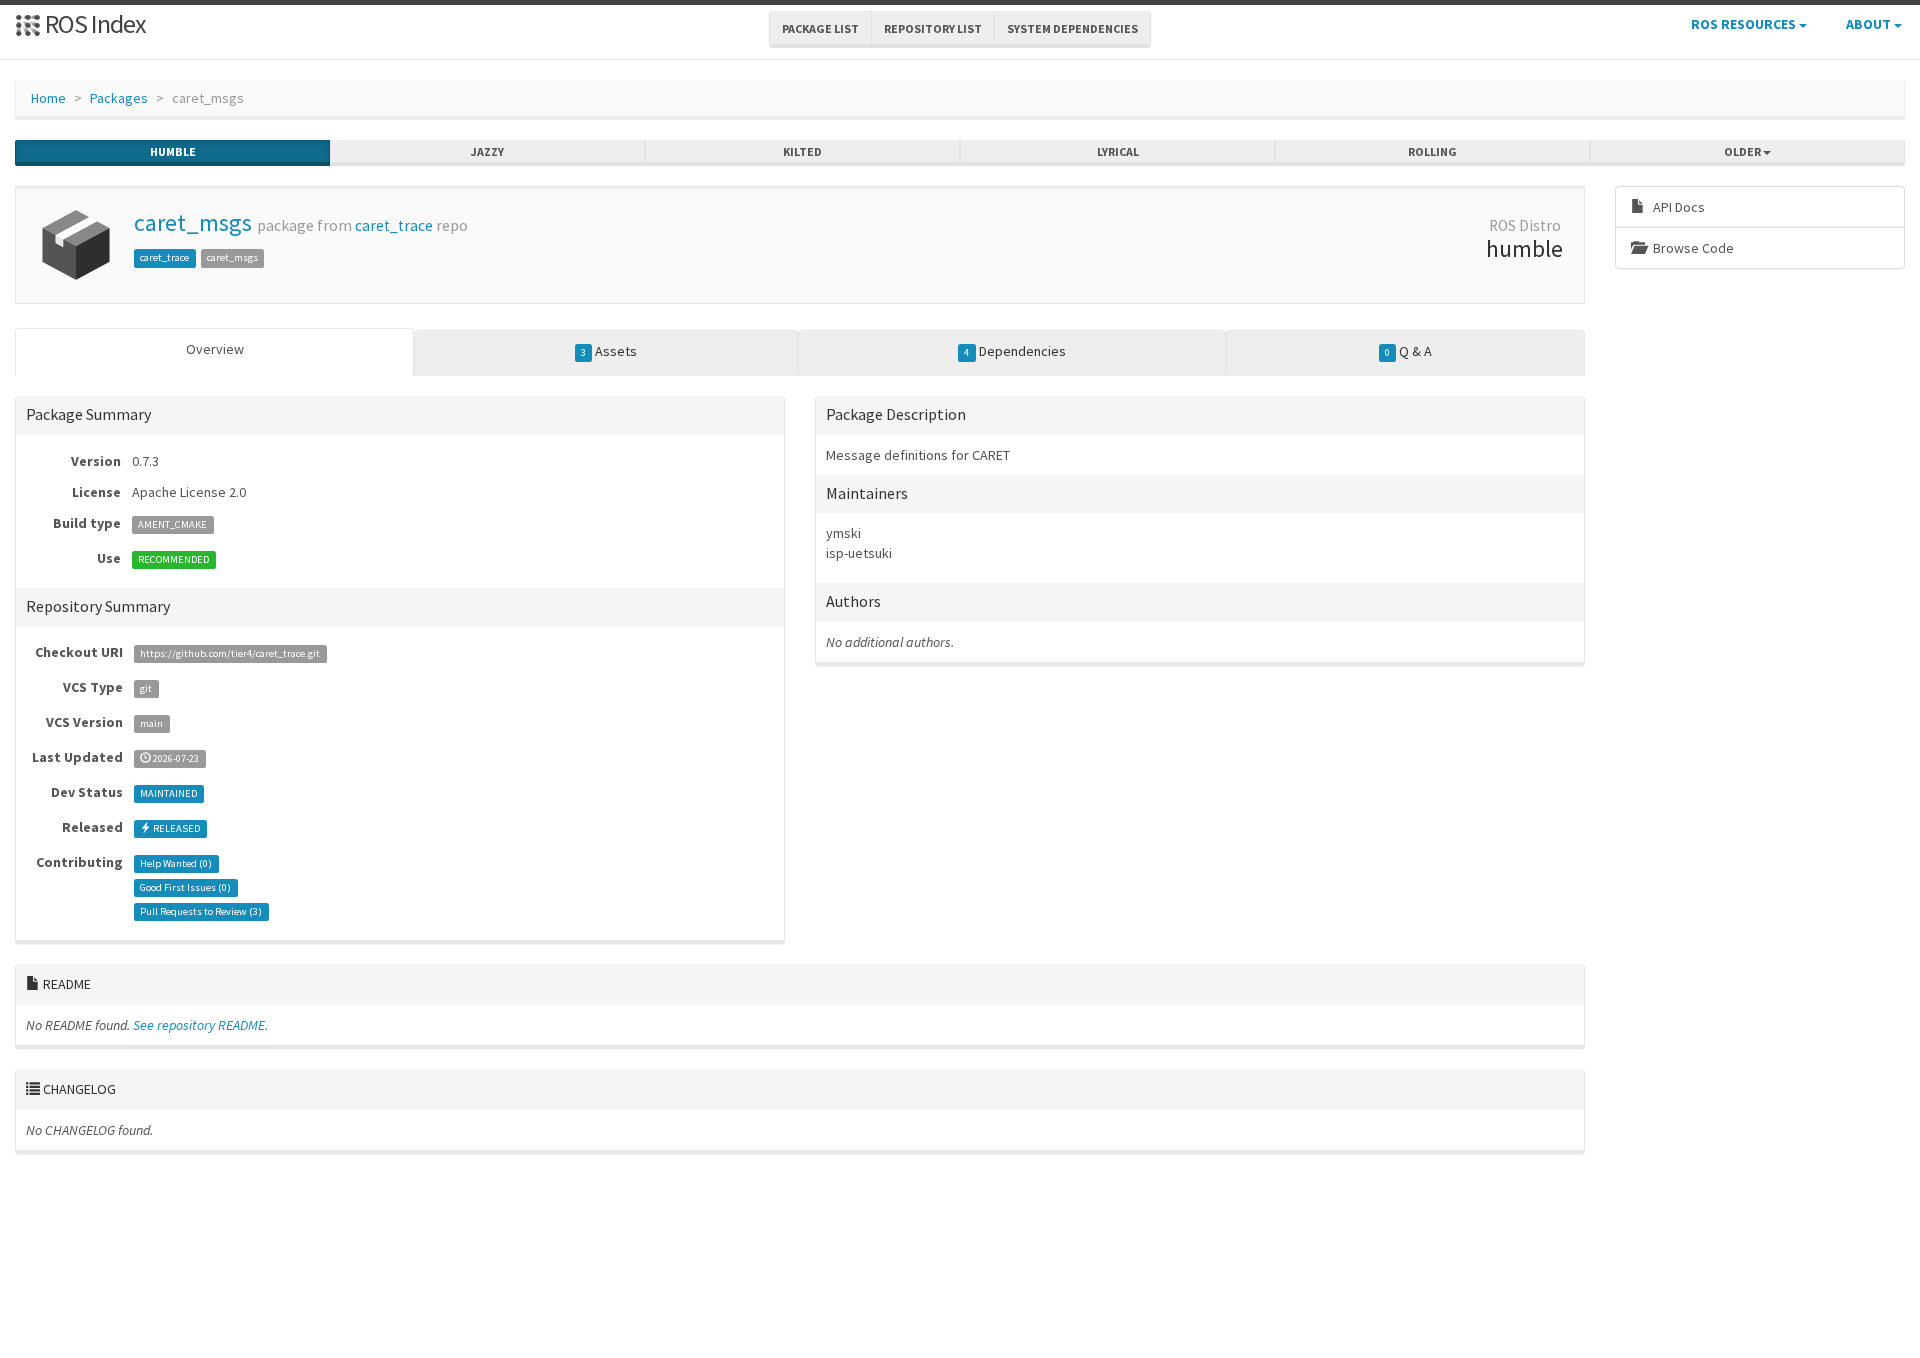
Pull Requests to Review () (201, 911)
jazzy (487, 151)
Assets (609, 351)
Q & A (1408, 351)
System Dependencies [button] (1072, 28)
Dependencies (1014, 351)
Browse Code (1692, 248)
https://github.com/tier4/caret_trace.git (230, 653)
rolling (1432, 151)
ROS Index (93, 23)
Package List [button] (820, 28)
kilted (802, 151)
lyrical (1118, 151)
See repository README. (200, 1025)
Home (48, 98)
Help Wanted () (176, 863)
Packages (119, 98)
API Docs (1677, 207)
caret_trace (394, 225)
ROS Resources (1745, 24)
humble (173, 151)
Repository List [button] (933, 28)
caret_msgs (193, 222)
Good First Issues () (185, 887)
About (1870, 24)
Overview (215, 349)
